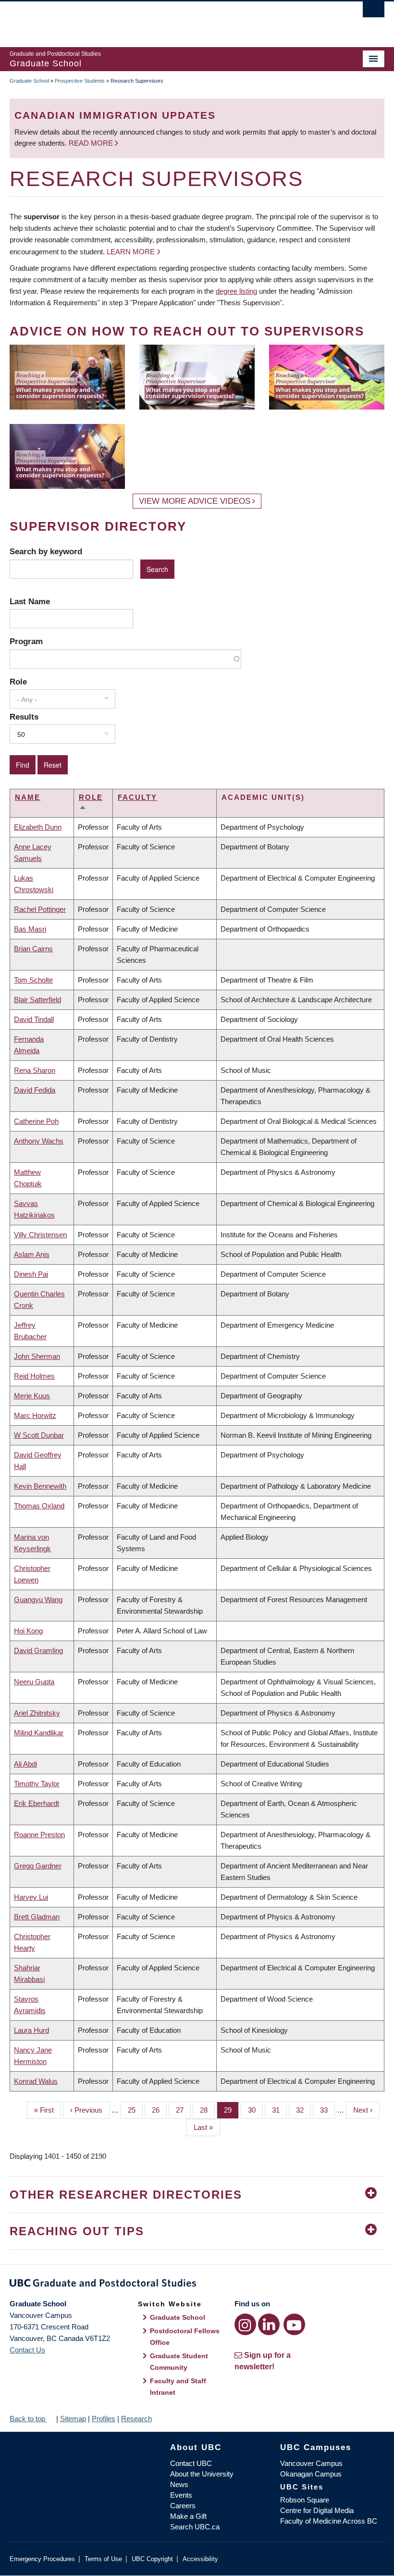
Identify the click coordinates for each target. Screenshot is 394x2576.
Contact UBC (191, 2463)
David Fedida (35, 1090)
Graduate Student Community (179, 2362)
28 (207, 2110)
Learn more (131, 252)
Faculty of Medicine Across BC (329, 2521)
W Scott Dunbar (39, 1435)
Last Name (30, 601)
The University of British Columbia (169, 20)
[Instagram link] (245, 2324)
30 (255, 2110)
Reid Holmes (34, 1376)
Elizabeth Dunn (38, 827)
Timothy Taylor (37, 1784)
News (179, 2484)
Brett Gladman (37, 1917)
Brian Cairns (33, 949)
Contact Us (27, 2350)
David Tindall (34, 1019)
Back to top (28, 2419)
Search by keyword (46, 551)
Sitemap (73, 2419)
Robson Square (305, 2500)
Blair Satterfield (37, 1000)
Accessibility (200, 2559)
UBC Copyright (152, 2559)
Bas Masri (30, 929)
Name (28, 797)
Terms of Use (103, 2559)
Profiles (104, 2419)
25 (135, 2110)
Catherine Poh (36, 1121)
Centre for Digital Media (317, 2510)
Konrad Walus (36, 2081)
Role (18, 682)
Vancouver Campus (311, 2463)
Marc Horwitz (35, 1415)
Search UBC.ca (195, 2527)
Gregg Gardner (38, 1866)
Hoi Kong (28, 1631)
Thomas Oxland (39, 1506)
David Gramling (38, 1650)
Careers (183, 2506)
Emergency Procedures (42, 2559)
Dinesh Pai (31, 1274)
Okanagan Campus (311, 2474)
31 (279, 2110)
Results (24, 717)
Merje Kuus (32, 1396)
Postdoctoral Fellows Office (185, 2337)
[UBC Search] (374, 12)
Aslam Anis (32, 1254)
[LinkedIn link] (269, 2324)
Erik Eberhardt (37, 1803)
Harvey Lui (31, 1897)
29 (231, 2110)
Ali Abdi (25, 1764)
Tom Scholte (33, 980)
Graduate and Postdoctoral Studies (197, 2285)
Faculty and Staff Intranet (178, 2387)
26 (159, 2110)
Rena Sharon (35, 1070)
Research (136, 2419)
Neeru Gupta (34, 1682)
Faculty (137, 797)
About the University (202, 2474)
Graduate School (29, 81)
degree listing (236, 291)
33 (327, 2110)
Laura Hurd (31, 2030)
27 (183, 2110)
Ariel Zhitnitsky (37, 1713)
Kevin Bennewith (40, 1486)
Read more (92, 143)
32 (303, 2110)
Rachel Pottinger (40, 909)
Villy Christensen (40, 1235)
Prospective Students (80, 81)
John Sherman (37, 1356)
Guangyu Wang (38, 1599)
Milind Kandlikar (39, 1733)
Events (181, 2495)
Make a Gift (188, 2516)
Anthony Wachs (39, 1141)
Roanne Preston (39, 1835)
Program (26, 641)
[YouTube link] (294, 2324)
